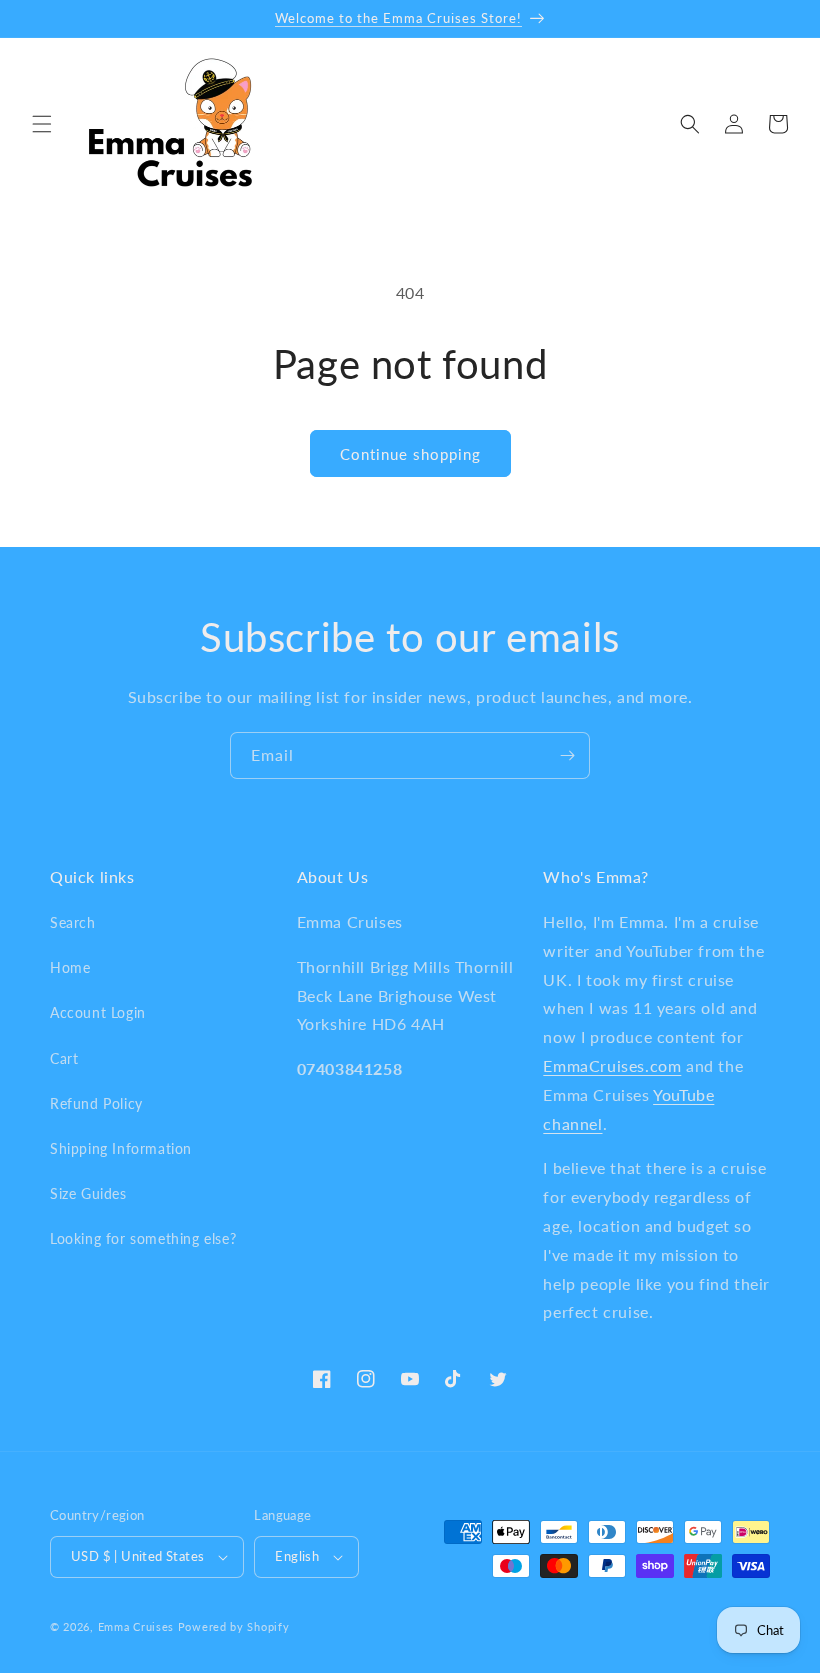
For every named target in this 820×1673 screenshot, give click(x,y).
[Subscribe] (567, 755)
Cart (64, 1058)
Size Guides (88, 1193)
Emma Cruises (136, 1626)
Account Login (98, 1012)
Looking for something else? (143, 1238)
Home (70, 967)
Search (73, 922)
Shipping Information (121, 1148)
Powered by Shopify (234, 1626)
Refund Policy (96, 1103)
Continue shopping (410, 454)
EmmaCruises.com (612, 1065)
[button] (42, 124)
